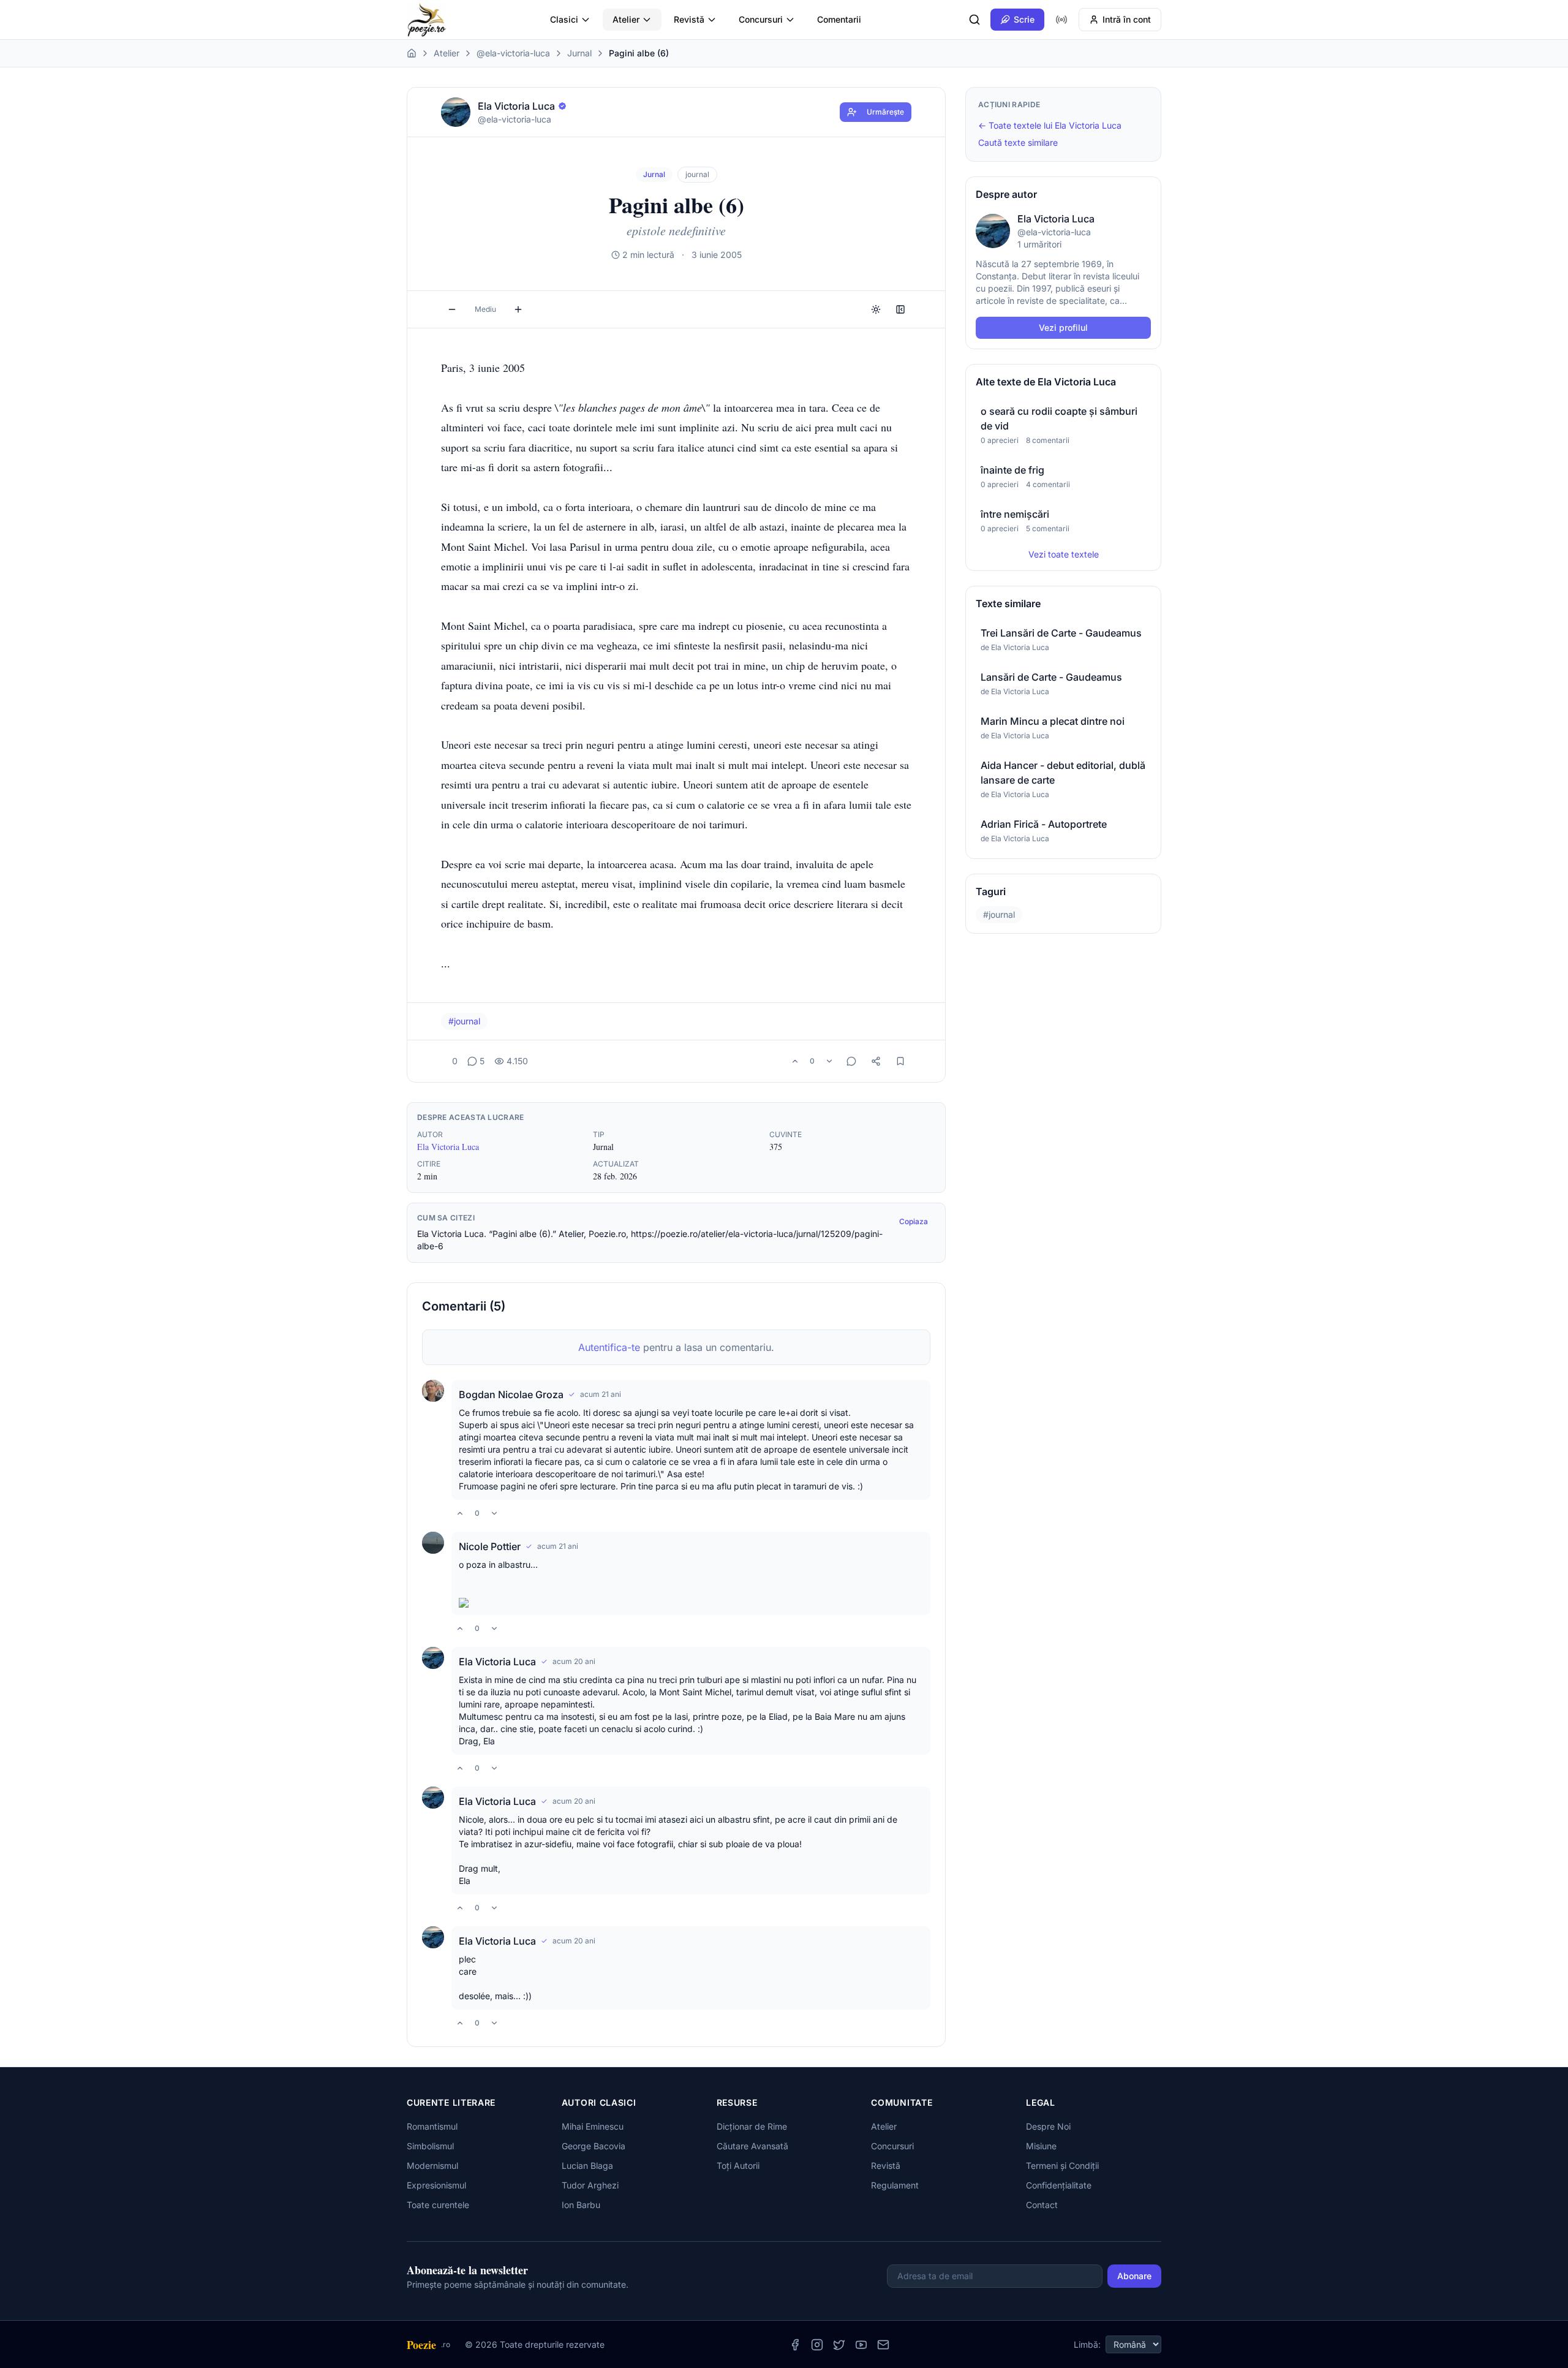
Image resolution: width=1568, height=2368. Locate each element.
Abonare (1134, 2276)
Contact (1042, 2205)
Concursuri (761, 19)
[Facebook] (795, 2345)
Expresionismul (436, 2185)
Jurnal (579, 53)
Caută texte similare (1018, 142)
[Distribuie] (876, 1061)
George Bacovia (594, 2146)
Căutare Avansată (752, 2146)
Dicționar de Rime (752, 2126)
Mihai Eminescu (593, 2126)
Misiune (1041, 2146)
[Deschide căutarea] (974, 20)
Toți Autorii (738, 2166)
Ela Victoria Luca (448, 1147)
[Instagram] (817, 2345)
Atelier (626, 19)
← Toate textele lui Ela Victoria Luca (1050, 125)
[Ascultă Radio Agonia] (1061, 20)
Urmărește (885, 112)
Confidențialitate (1059, 2185)
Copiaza (914, 1221)
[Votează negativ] (829, 1061)
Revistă (689, 19)
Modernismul (432, 2166)
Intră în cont (1127, 19)
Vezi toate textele (1064, 554)
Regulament (895, 2185)
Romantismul (432, 2126)
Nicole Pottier (490, 1546)
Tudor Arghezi (590, 2185)
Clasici (564, 19)
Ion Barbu (581, 2205)
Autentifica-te (609, 1347)
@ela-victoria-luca (513, 53)
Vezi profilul (1063, 327)
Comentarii (839, 19)
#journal (464, 1021)
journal (697, 174)
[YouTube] (861, 2345)
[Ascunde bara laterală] (900, 309)
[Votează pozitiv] (795, 1061)
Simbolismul (430, 2146)
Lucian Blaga (587, 2166)
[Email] (883, 2345)
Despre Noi (1048, 2126)
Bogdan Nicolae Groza (511, 1394)
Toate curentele (438, 2205)
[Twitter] (839, 2345)
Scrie (1024, 19)
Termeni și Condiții (1062, 2166)
